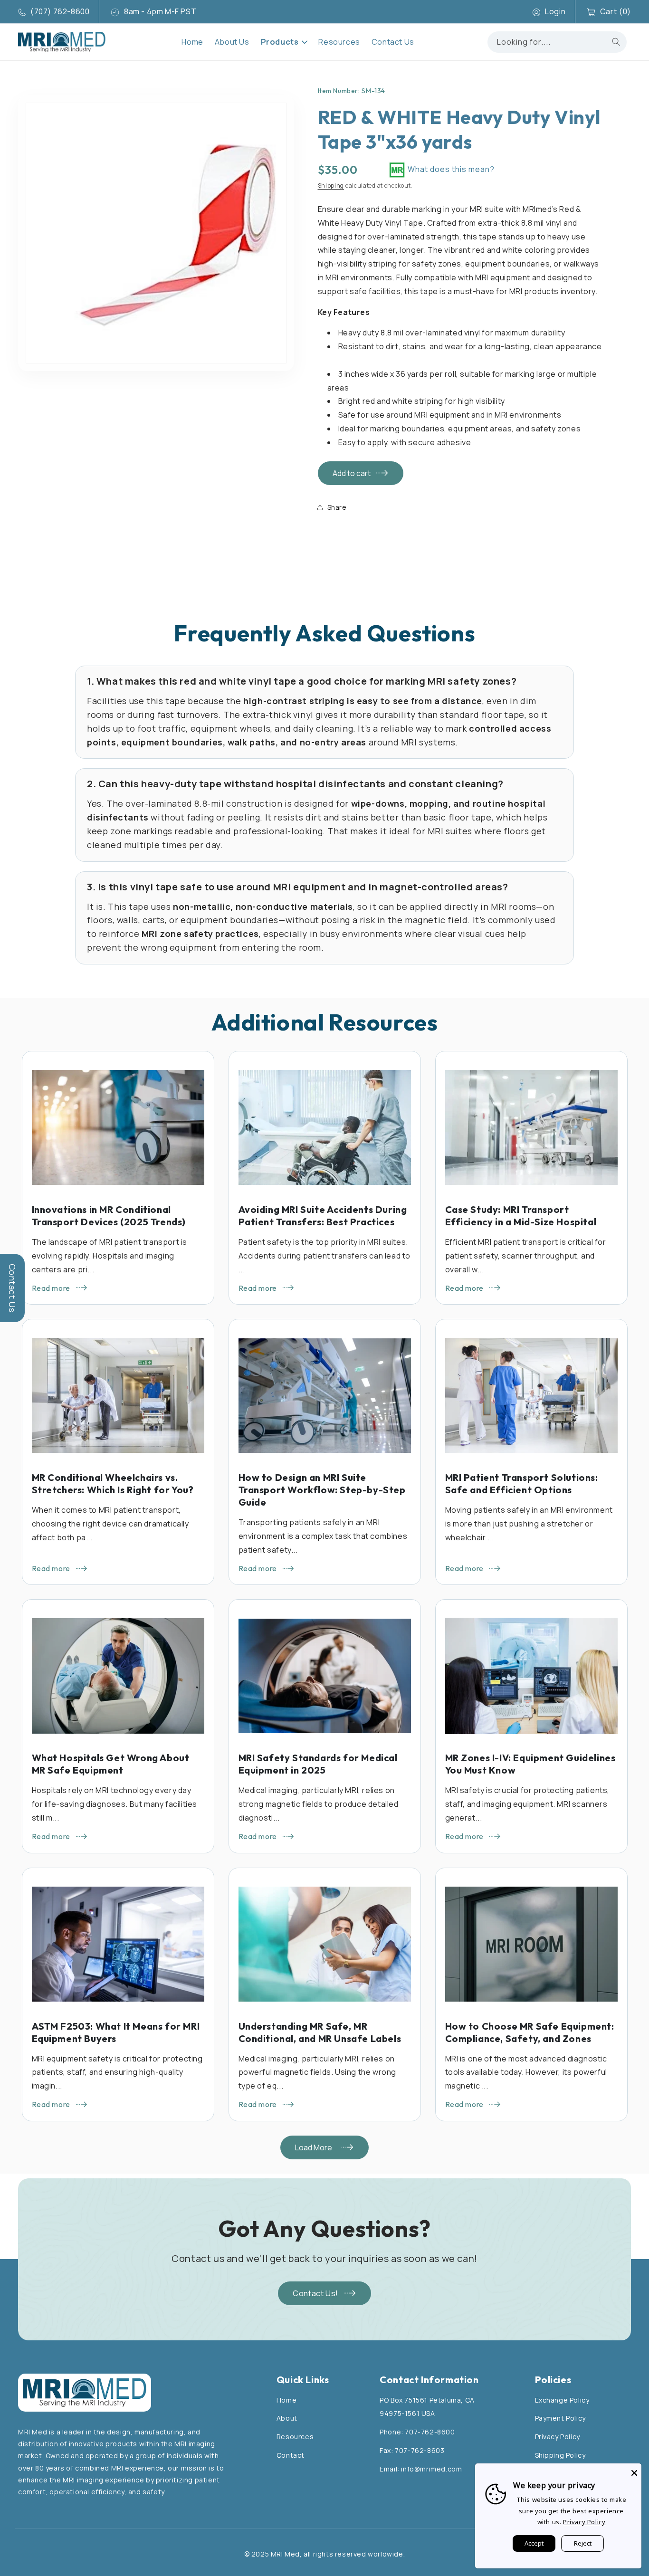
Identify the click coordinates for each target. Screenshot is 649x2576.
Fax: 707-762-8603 (412, 2450)
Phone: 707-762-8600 (417, 2432)
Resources (295, 2437)
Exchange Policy (562, 2400)
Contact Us (12, 1288)
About (287, 2418)
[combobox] (557, 42)
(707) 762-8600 (60, 11)
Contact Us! (315, 2293)
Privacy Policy (558, 2437)
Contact (291, 2455)
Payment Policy (560, 2418)
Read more (51, 1288)
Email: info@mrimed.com (421, 2469)
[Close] (634, 2471)
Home (286, 2400)
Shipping (331, 186)
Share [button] (337, 507)
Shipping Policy (560, 2455)
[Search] (616, 42)
